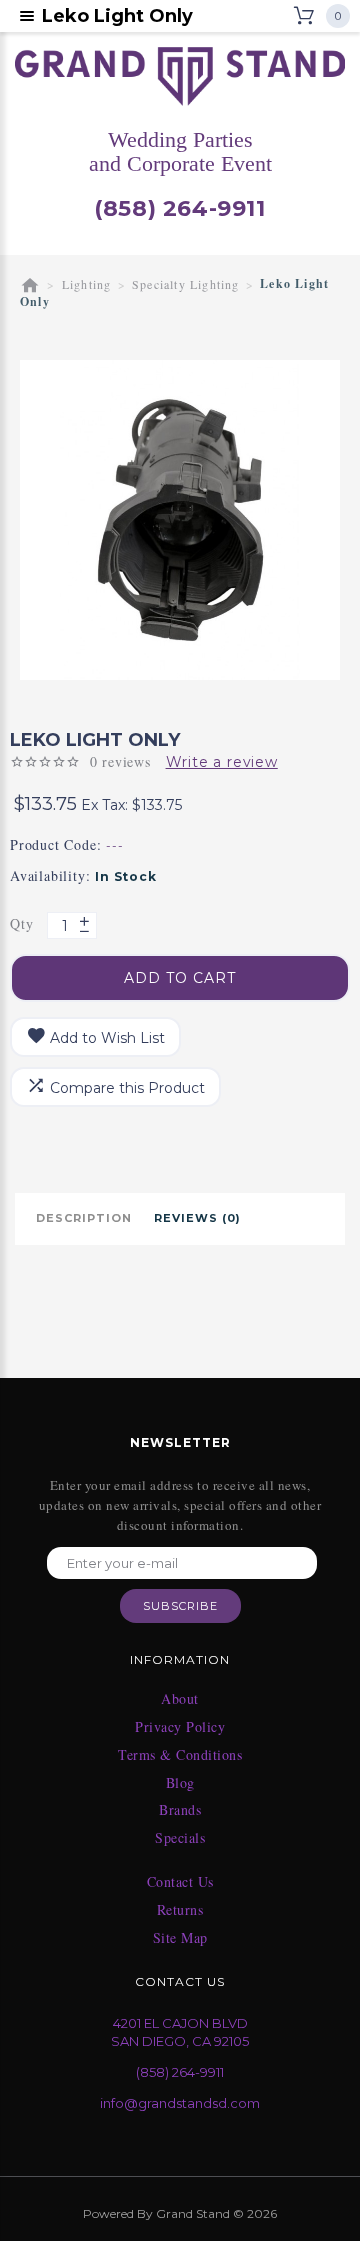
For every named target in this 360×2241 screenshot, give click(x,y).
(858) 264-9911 (179, 209)
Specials (180, 1838)
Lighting (87, 284)
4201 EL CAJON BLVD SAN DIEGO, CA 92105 (180, 2032)
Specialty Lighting (186, 284)
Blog (180, 1783)
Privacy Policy (180, 1727)
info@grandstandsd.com (180, 2103)
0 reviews (120, 762)
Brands (180, 1810)
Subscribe (180, 1606)
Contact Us (180, 1882)
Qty (21, 923)
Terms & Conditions (180, 1755)
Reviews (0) (197, 1218)
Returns (180, 1910)
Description (84, 1218)
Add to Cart (180, 978)
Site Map (180, 1938)
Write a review (222, 762)
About (180, 1699)
